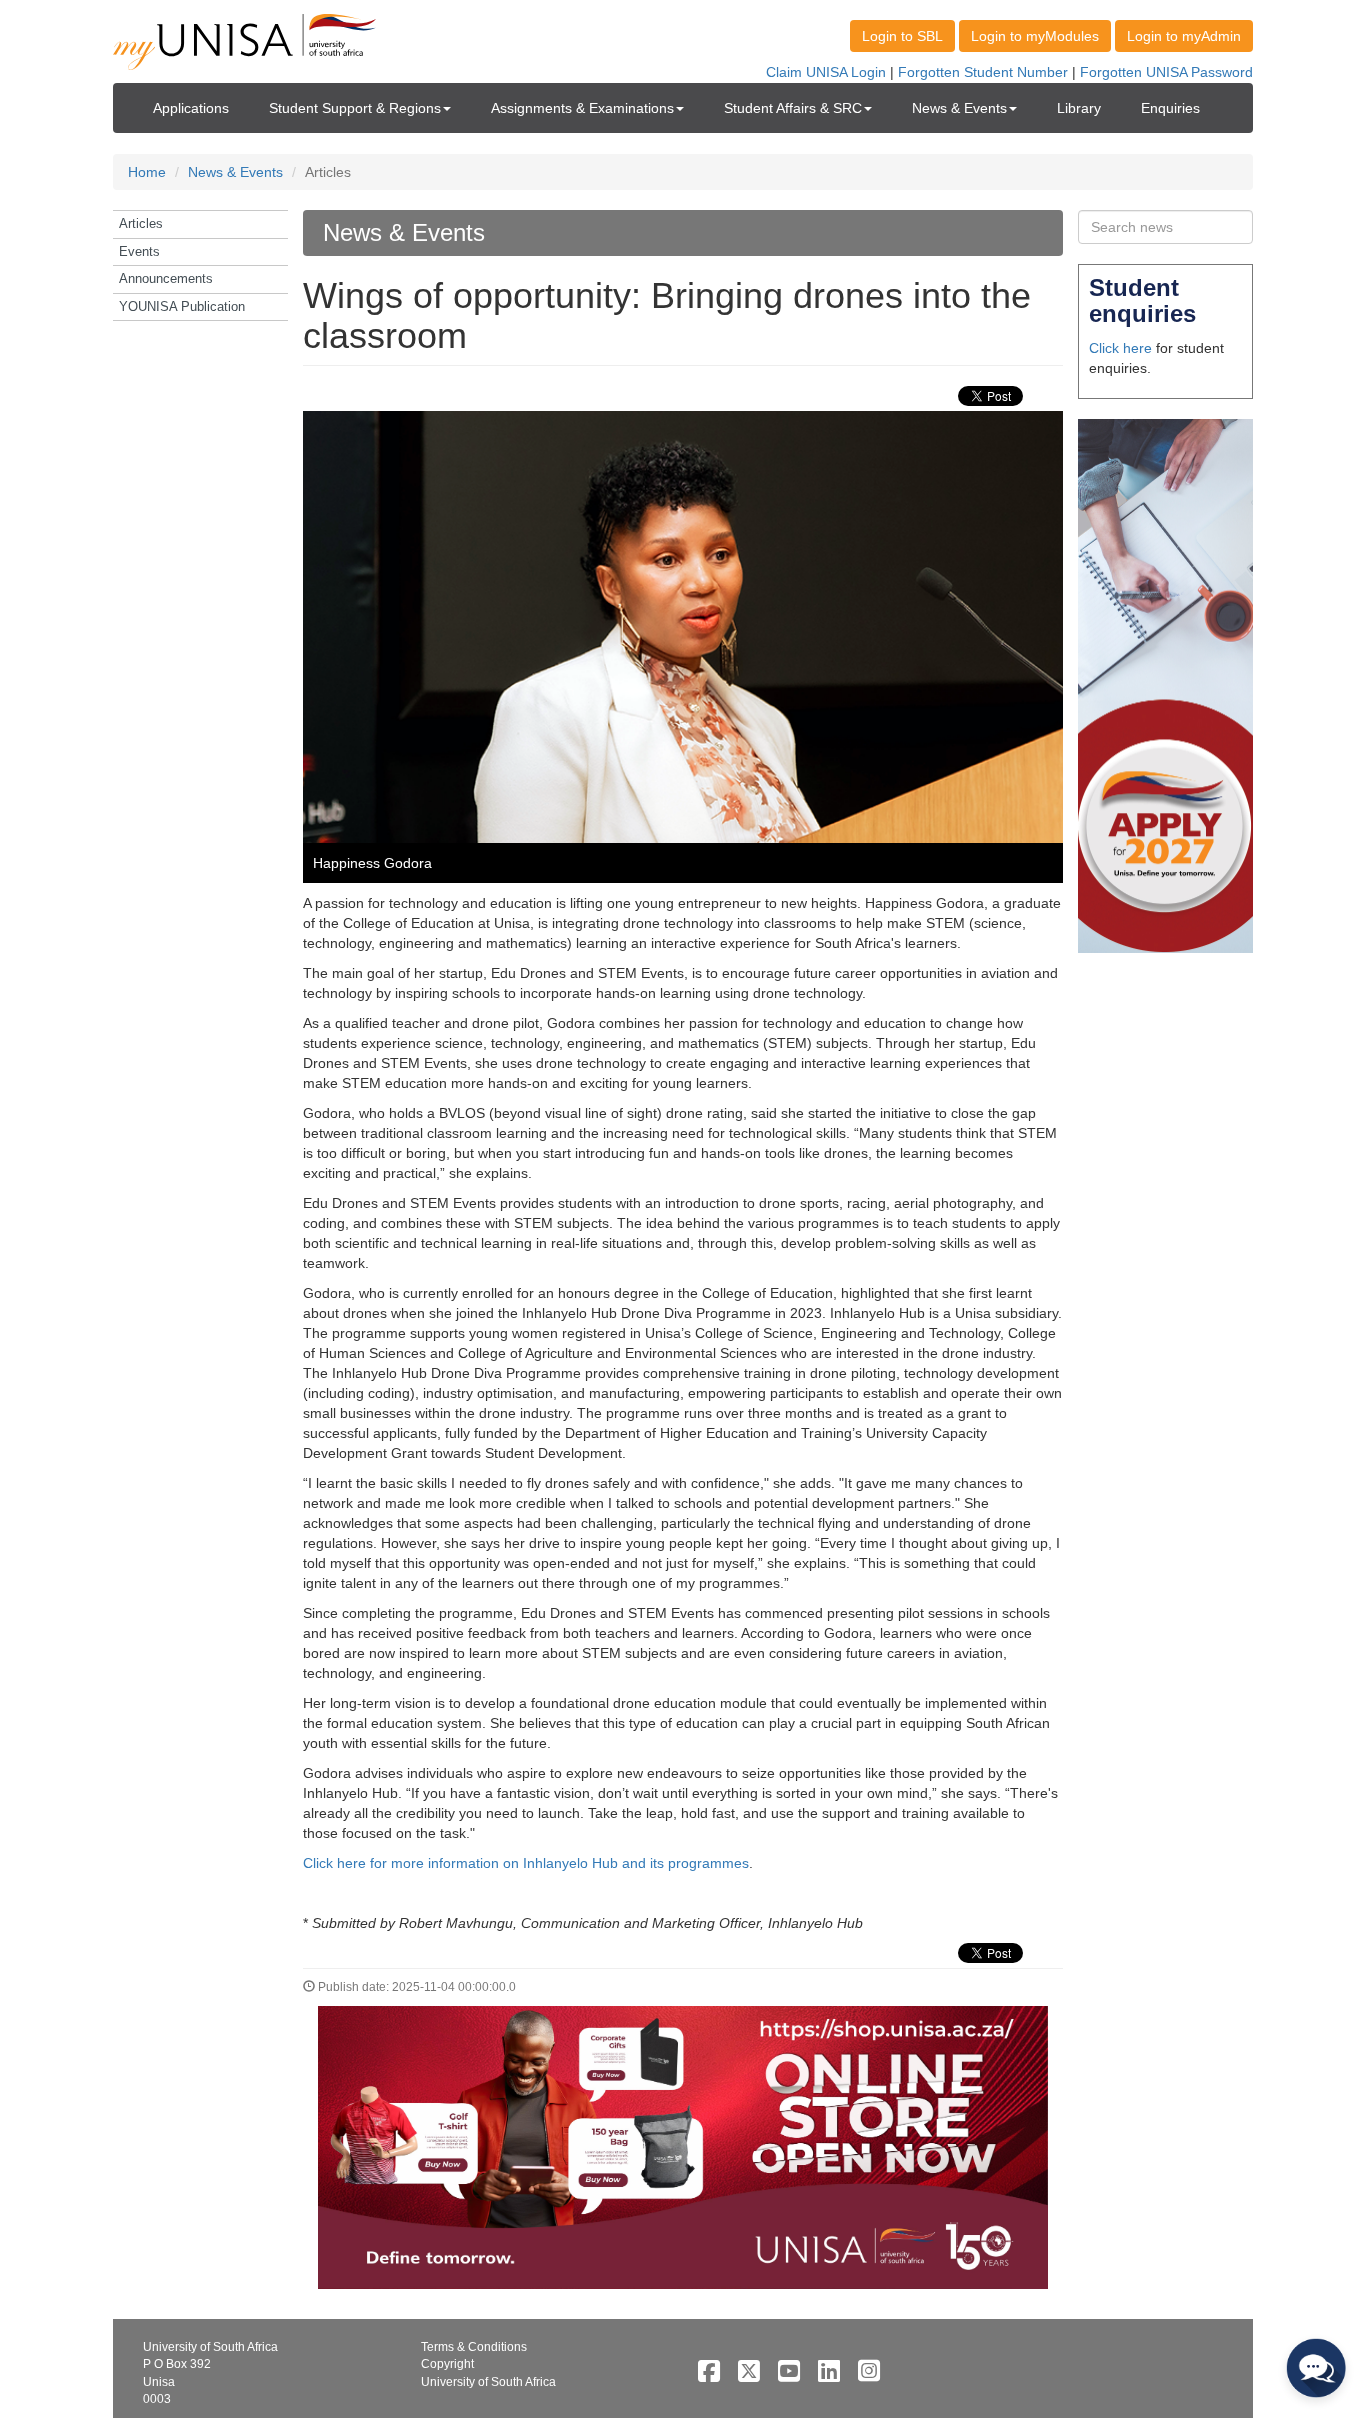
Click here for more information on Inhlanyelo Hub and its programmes (526, 1863)
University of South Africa (488, 2382)
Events (139, 251)
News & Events (235, 172)
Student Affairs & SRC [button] (793, 108)
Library (1079, 108)
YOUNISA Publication (182, 306)
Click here (1120, 348)
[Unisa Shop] (683, 2146)
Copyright (447, 2364)
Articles (141, 223)
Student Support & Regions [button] (355, 108)
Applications (191, 108)
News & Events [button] (959, 108)
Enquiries (1170, 108)
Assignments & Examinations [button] (582, 108)
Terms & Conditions (474, 2347)
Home (147, 172)
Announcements (166, 278)
